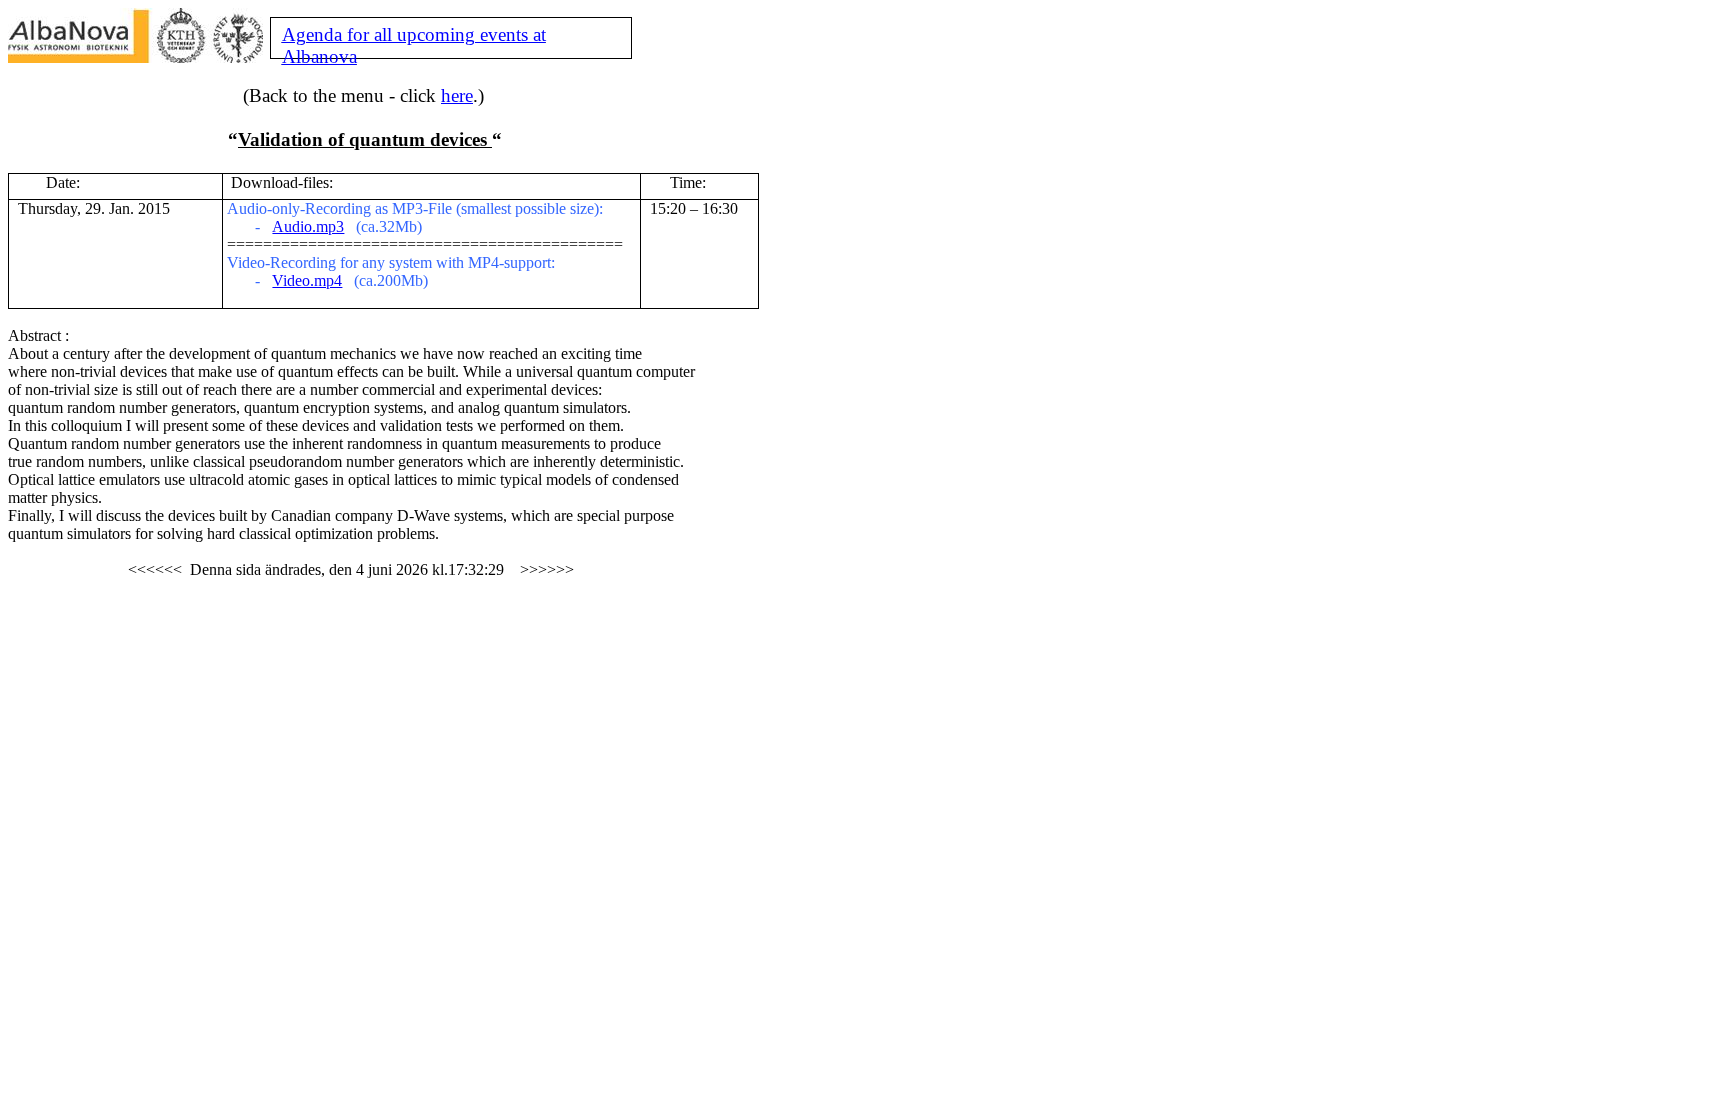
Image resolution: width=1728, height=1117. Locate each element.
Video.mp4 (307, 280)
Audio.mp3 (308, 226)
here (457, 95)
